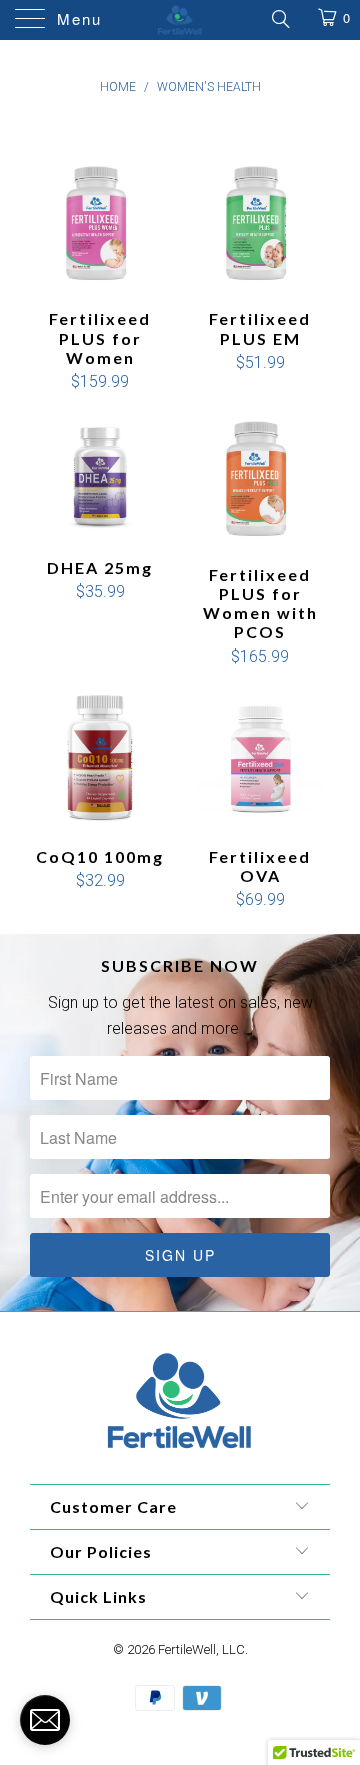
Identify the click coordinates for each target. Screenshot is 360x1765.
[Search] (279, 19)
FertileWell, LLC (201, 1649)
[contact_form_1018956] (45, 1720)
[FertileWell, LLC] (180, 20)
